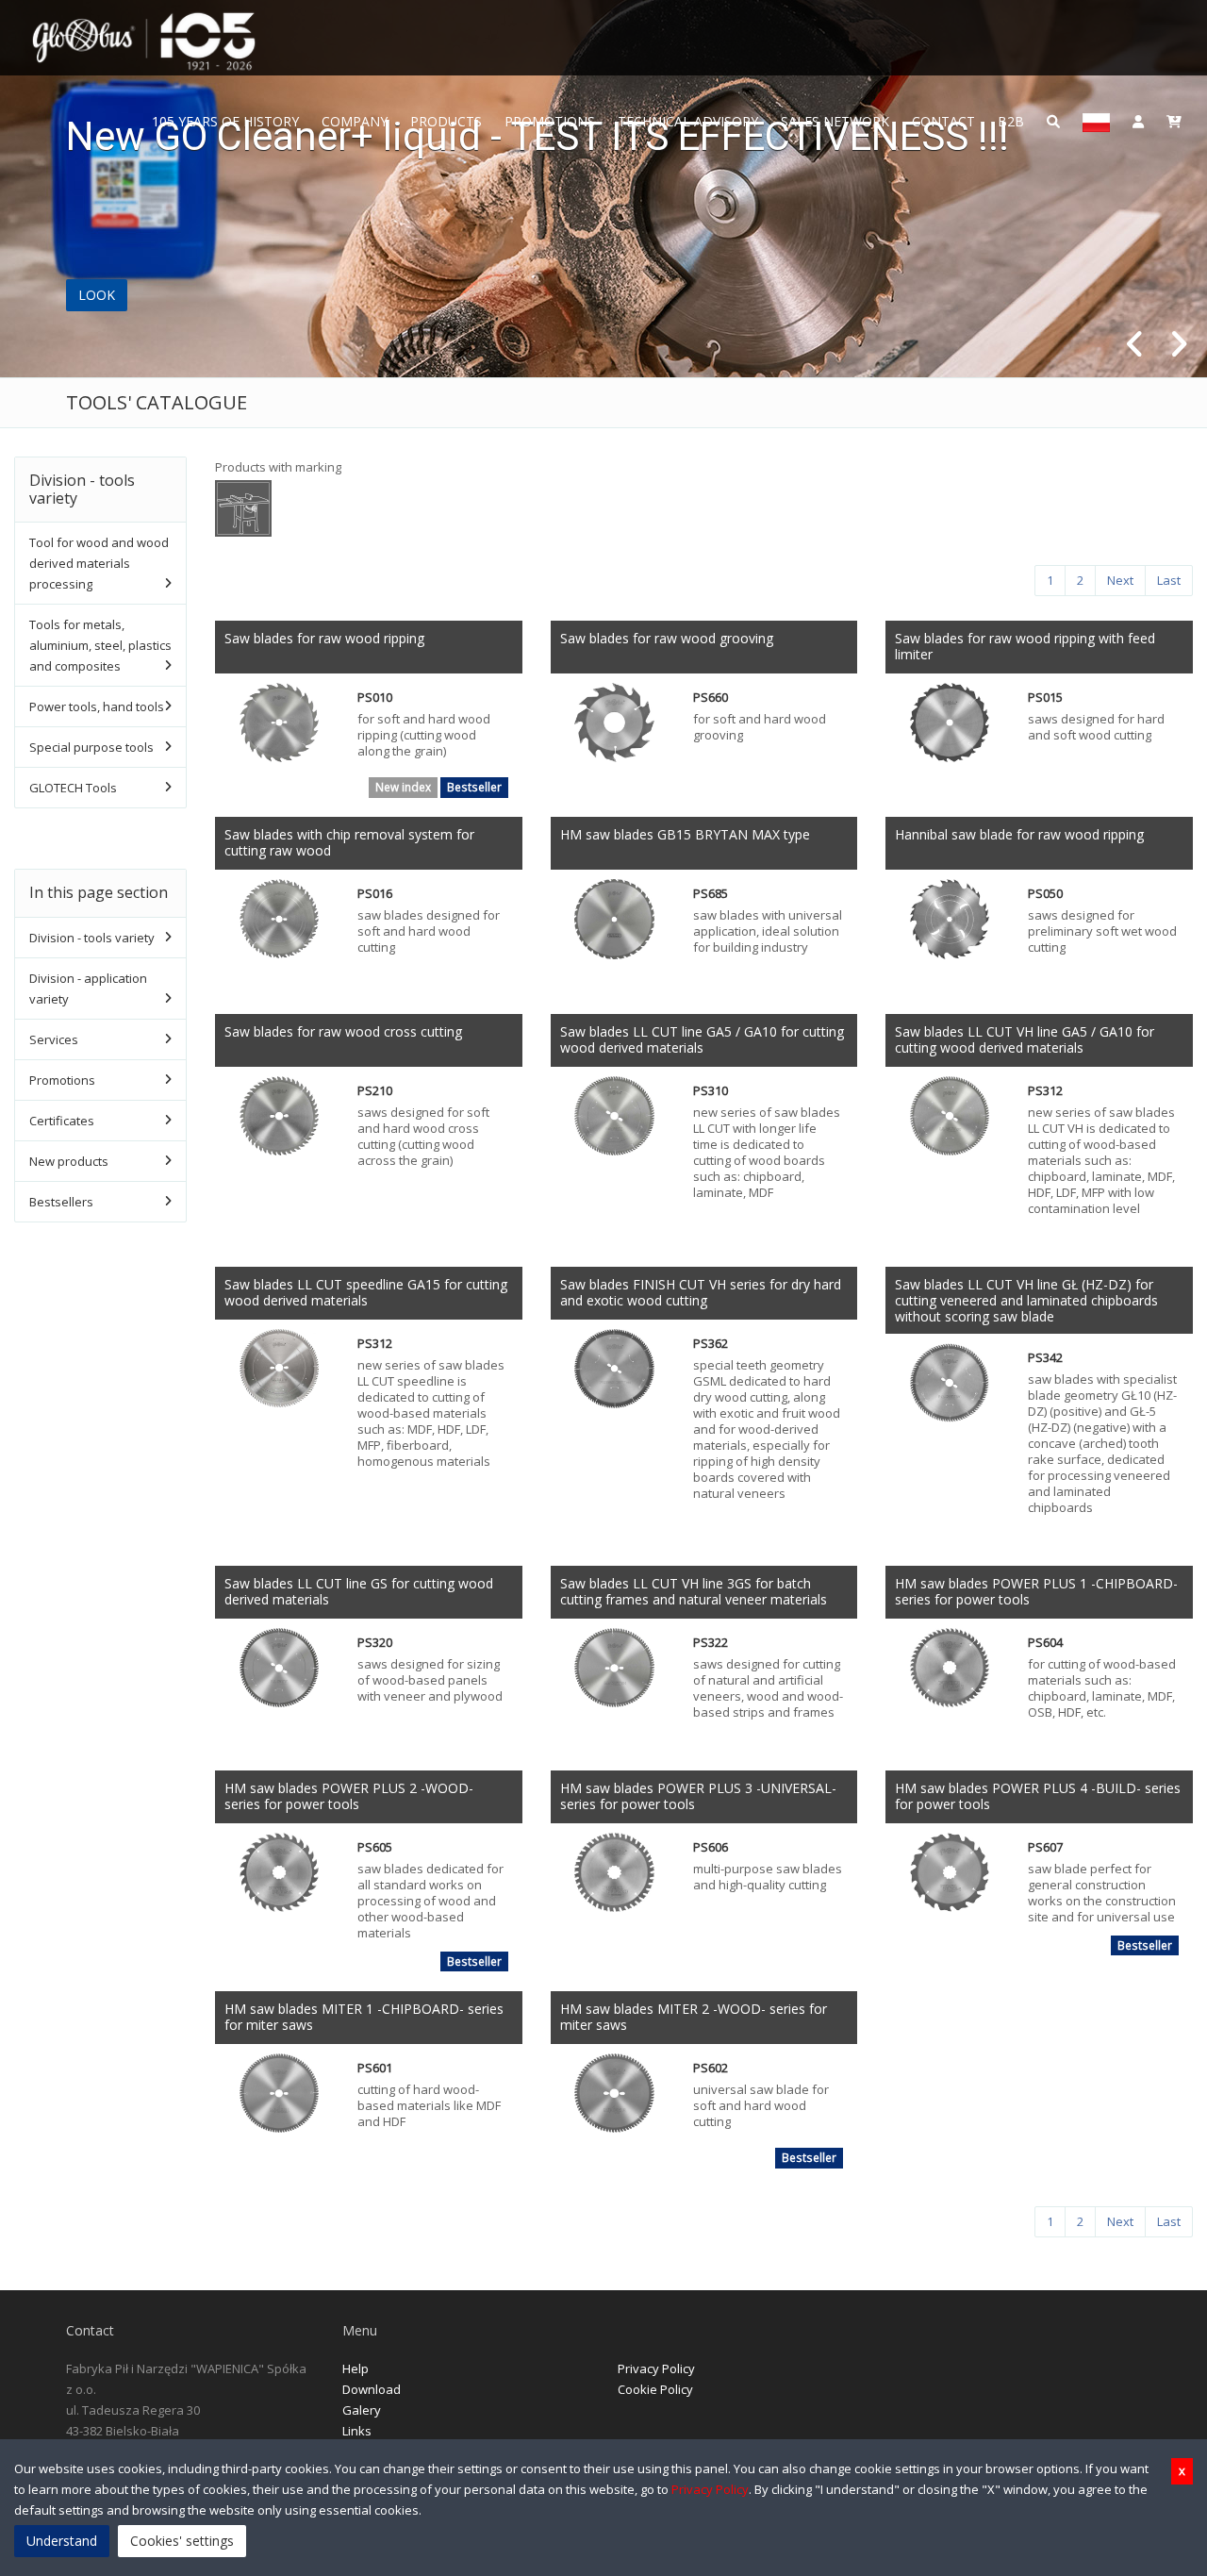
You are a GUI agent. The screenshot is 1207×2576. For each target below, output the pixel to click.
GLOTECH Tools (73, 788)
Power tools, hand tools (97, 706)
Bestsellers (61, 1202)
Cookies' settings (182, 2541)
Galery (362, 2410)
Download (372, 2389)
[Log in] (1138, 120)
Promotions (550, 121)
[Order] (1174, 120)
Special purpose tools (91, 747)
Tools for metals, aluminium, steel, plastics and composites (100, 645)
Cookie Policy (655, 2389)
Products (446, 121)
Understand (62, 2541)
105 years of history (225, 121)
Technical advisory (688, 121)
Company (355, 121)
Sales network (835, 121)
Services (54, 1039)
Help (355, 2368)
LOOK (97, 295)
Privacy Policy (656, 2368)
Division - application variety (88, 989)
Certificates (62, 1121)
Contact (943, 121)
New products (69, 1161)
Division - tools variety (92, 938)
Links (357, 2431)
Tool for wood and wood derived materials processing (99, 563)
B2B (1011, 121)
